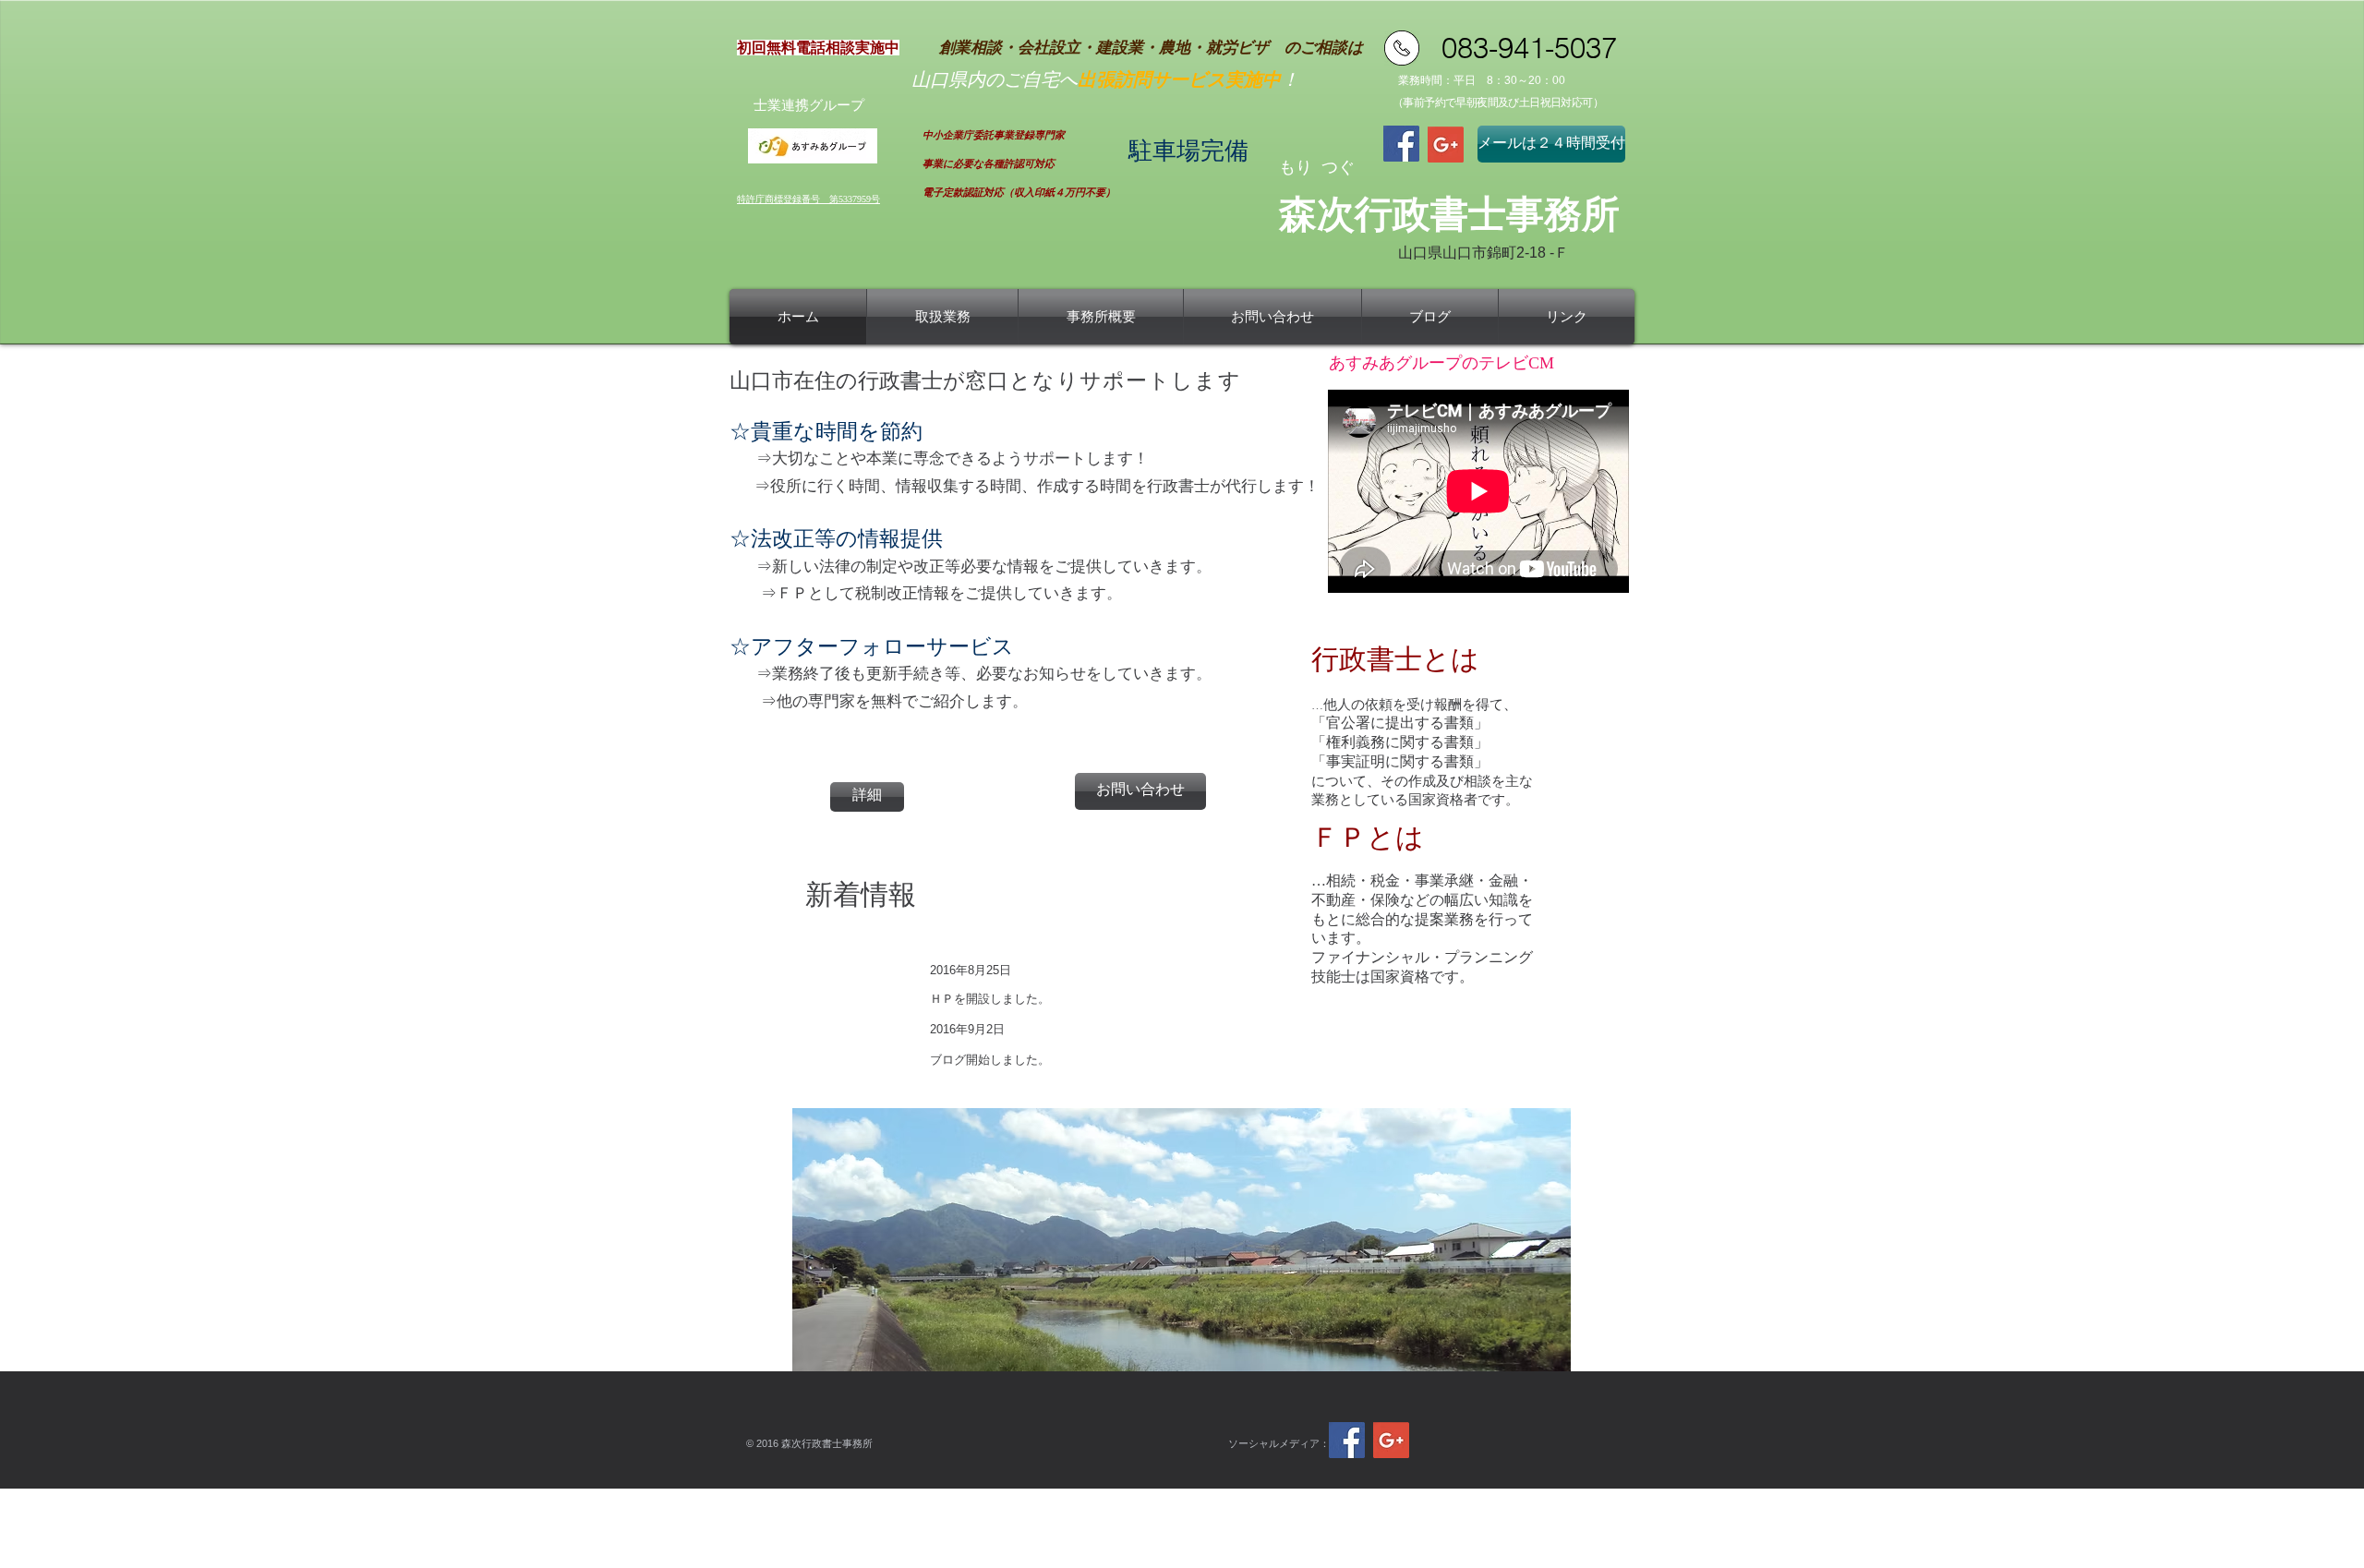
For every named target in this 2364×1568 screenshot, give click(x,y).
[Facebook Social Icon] (1401, 144)
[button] (1182, 1240)
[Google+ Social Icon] (1446, 145)
